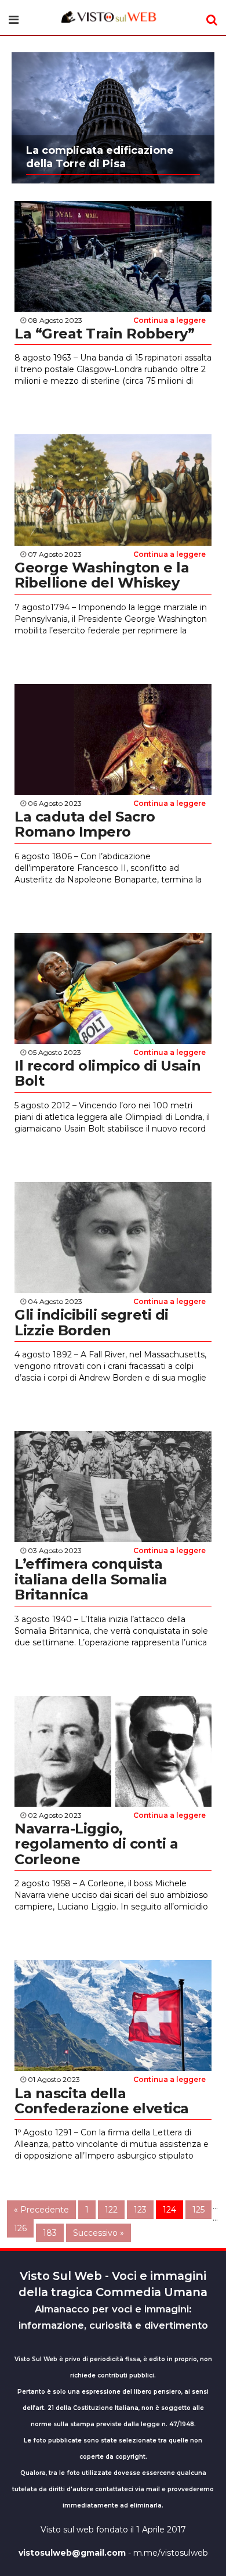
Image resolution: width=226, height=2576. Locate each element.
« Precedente (41, 2210)
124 (170, 2210)
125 (198, 2210)
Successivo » (99, 2233)
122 (111, 2210)
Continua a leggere (170, 320)
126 (20, 2228)
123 (140, 2210)
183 (50, 2233)
